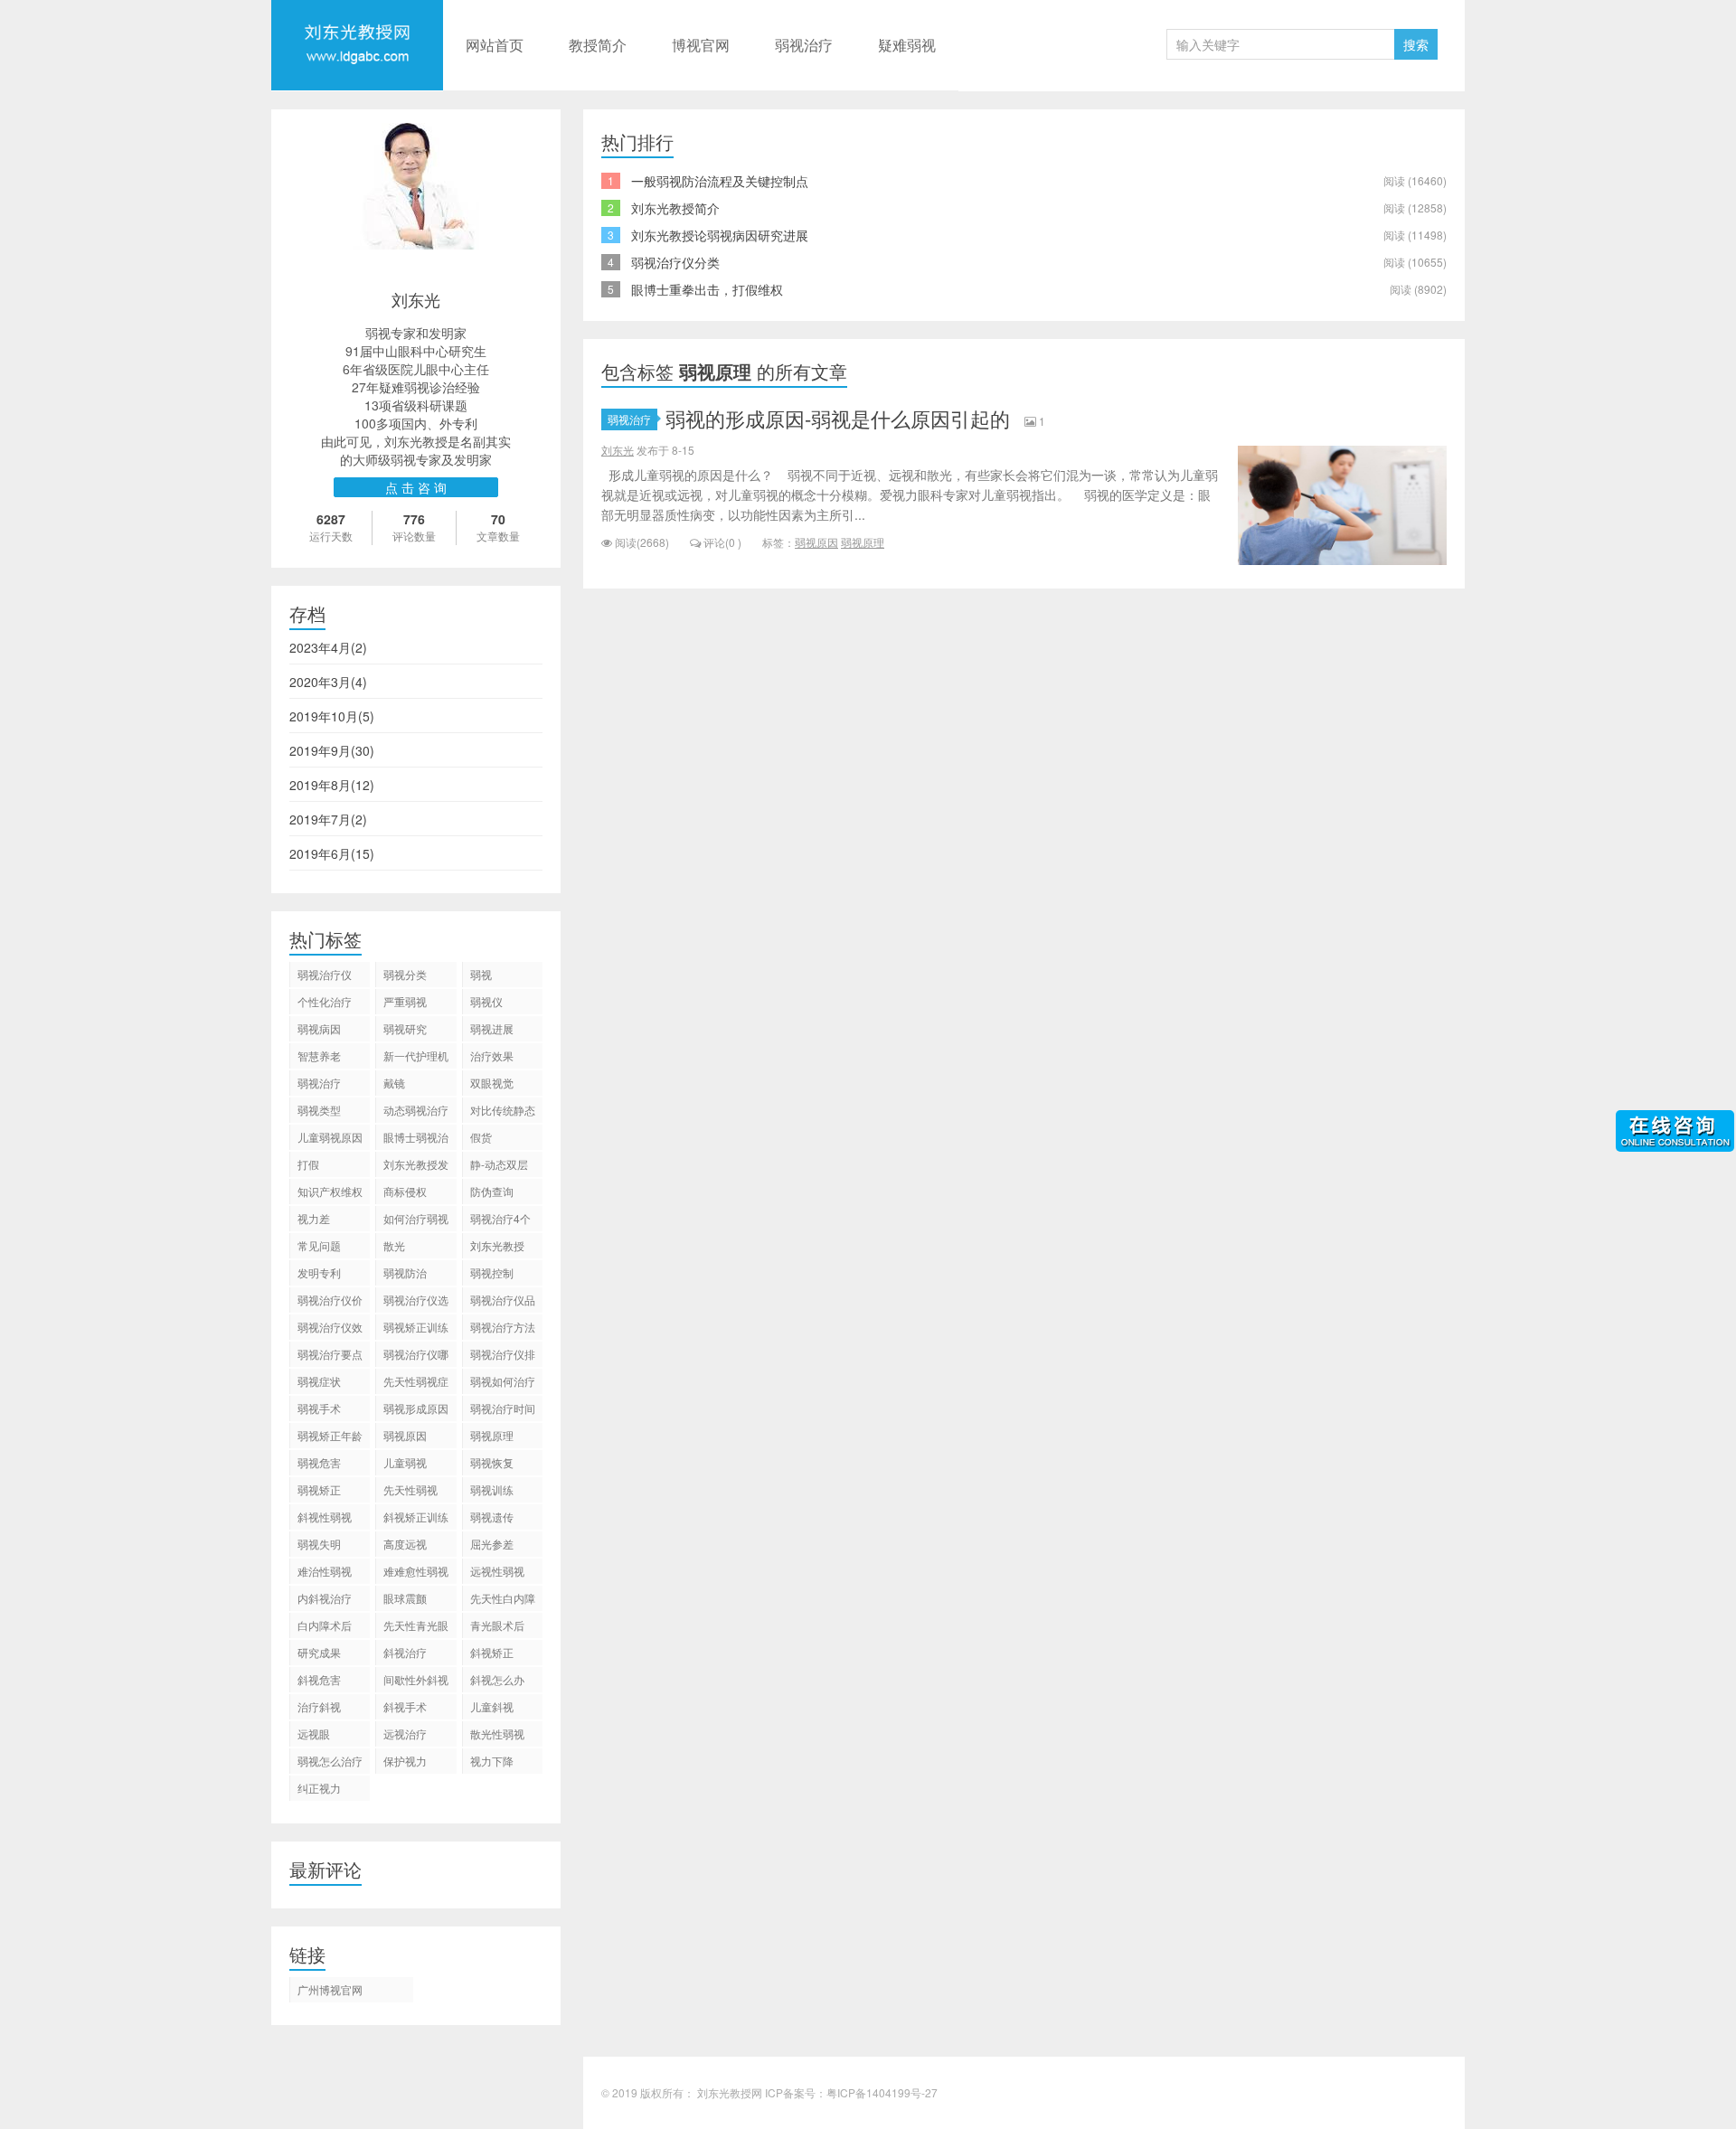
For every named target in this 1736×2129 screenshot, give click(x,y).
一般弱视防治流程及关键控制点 (720, 181)
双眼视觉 (492, 1083)
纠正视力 (319, 1788)
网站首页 (495, 45)
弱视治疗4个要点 (500, 1221)
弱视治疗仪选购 (416, 1302)
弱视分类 (405, 974)
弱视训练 (492, 1489)
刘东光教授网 (357, 88)
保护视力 (405, 1761)
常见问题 (319, 1245)
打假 (308, 1164)
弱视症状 (319, 1381)
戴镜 (394, 1083)
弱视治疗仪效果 (330, 1329)
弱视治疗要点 (330, 1354)
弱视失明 (319, 1544)
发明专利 (319, 1272)
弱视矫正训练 (416, 1327)
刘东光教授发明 (416, 1167)
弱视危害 (319, 1462)
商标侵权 (405, 1191)
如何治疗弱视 (416, 1218)
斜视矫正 (492, 1652)
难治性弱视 (325, 1571)
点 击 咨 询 (416, 487)
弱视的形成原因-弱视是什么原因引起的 (838, 418)
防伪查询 (492, 1191)
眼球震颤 (405, 1598)
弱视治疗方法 (503, 1327)
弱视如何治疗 (503, 1381)
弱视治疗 (804, 45)
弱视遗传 (492, 1517)
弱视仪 (486, 1001)
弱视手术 (319, 1408)
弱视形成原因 (416, 1408)
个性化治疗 (325, 1001)
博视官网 (701, 45)
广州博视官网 (330, 1989)
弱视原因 (816, 542)
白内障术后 (325, 1625)
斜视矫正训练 (416, 1517)
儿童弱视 (405, 1462)
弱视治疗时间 (503, 1408)
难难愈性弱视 (416, 1571)
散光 (394, 1245)
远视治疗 (405, 1733)
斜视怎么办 (497, 1679)
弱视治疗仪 (325, 974)
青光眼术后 (497, 1625)
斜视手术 (405, 1706)
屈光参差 (492, 1544)
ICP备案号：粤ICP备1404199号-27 (851, 2092)
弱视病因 (319, 1028)
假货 (481, 1137)
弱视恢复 (492, 1462)
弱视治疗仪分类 (675, 262)
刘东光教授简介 (675, 208)
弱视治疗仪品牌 (503, 1302)
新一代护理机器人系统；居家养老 (416, 1058)
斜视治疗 (405, 1652)
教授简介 (598, 45)
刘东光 (618, 450)
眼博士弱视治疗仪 (416, 1140)
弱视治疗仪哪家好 (416, 1357)
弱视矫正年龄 (330, 1435)
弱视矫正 (319, 1489)
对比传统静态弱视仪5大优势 (503, 1112)
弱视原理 (863, 542)
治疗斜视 (319, 1706)
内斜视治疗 (325, 1598)
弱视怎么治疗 (330, 1761)
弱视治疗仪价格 (330, 1302)
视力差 (314, 1218)
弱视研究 (405, 1028)
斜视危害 (319, 1679)
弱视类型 (319, 1110)
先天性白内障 (503, 1598)
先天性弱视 (410, 1489)
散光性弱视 (497, 1733)
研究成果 (319, 1652)
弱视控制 (492, 1272)
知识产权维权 (330, 1191)
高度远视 (405, 1544)
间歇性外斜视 (416, 1679)
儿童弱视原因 (330, 1137)
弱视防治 (405, 1272)
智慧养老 (319, 1055)
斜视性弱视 (325, 1517)
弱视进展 (492, 1028)
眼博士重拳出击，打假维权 (707, 289)
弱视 (481, 974)
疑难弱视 (907, 45)
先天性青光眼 (416, 1625)
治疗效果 (492, 1055)
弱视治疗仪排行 (503, 1357)
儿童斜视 (492, 1706)
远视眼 (314, 1733)
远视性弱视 (497, 1571)
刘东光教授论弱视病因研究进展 (720, 235)
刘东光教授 (497, 1245)
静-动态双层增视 (499, 1167)
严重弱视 (405, 1001)
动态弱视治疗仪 (416, 1112)
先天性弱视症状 (416, 1384)
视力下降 (492, 1761)
